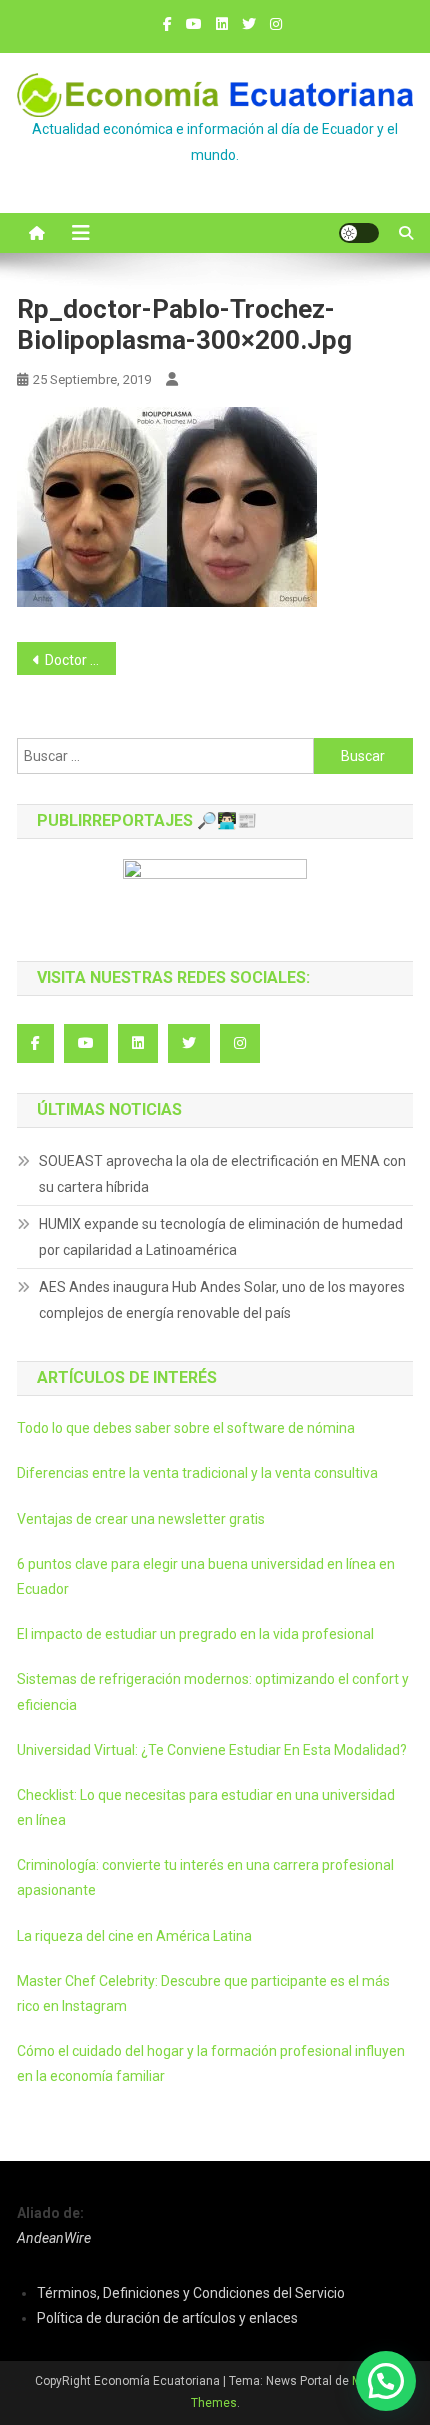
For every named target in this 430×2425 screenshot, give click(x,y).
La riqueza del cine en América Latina (134, 1936)
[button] (386, 2381)
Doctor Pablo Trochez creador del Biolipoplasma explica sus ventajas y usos (80, 660)
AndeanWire (54, 2238)
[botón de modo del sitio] (359, 233)
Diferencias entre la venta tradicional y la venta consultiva (197, 1473)
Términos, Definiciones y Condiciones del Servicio (191, 2293)
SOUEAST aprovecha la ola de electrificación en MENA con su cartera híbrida (222, 1174)
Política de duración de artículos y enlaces (167, 2318)
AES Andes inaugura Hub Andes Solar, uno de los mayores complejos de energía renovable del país (222, 1300)
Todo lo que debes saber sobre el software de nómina (186, 1428)
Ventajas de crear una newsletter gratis (141, 1519)
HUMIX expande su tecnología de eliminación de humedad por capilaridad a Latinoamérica (221, 1237)
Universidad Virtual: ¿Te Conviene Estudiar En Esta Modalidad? (212, 1750)
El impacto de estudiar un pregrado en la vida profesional (195, 1634)
